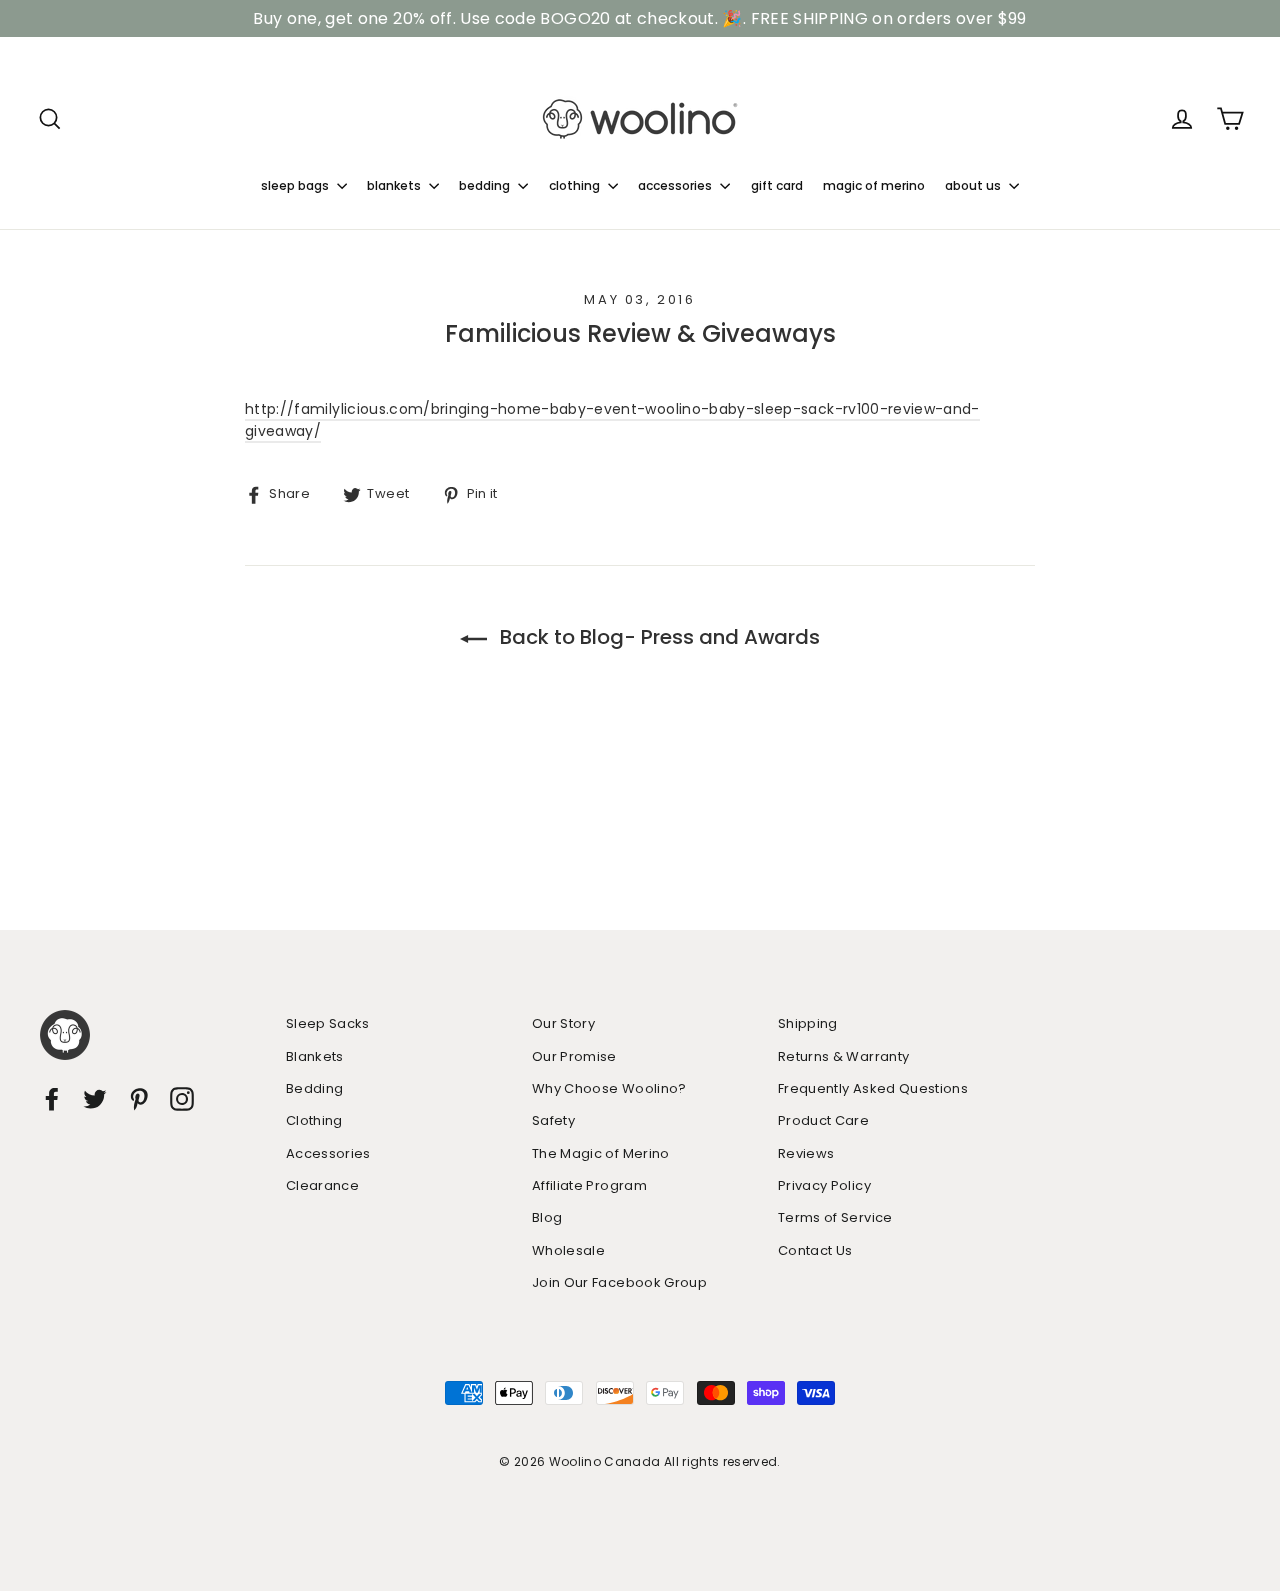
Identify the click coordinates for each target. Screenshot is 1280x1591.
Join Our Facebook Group (619, 1282)
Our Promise (574, 1056)
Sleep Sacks (328, 1023)
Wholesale (568, 1250)
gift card (777, 185)
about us (974, 185)
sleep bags (296, 185)
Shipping (808, 1023)
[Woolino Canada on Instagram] (182, 1099)
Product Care (823, 1120)
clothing (576, 185)
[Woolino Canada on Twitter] (95, 1099)
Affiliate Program (589, 1185)
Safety (553, 1120)
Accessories (328, 1153)
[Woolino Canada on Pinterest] (139, 1099)
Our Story (563, 1023)
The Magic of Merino (601, 1153)
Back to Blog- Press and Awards (657, 637)
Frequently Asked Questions (873, 1088)
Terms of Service (835, 1217)
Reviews (806, 1153)
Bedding (314, 1088)
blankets (395, 185)
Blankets (315, 1056)
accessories (676, 185)
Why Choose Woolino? (609, 1088)
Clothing (314, 1120)
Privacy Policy (824, 1185)
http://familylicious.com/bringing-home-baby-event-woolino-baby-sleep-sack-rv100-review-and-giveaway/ (612, 420)
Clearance (322, 1185)
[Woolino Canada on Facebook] (52, 1099)
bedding (486, 185)
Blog (547, 1217)
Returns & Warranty (843, 1056)
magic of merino (874, 185)
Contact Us (815, 1250)
